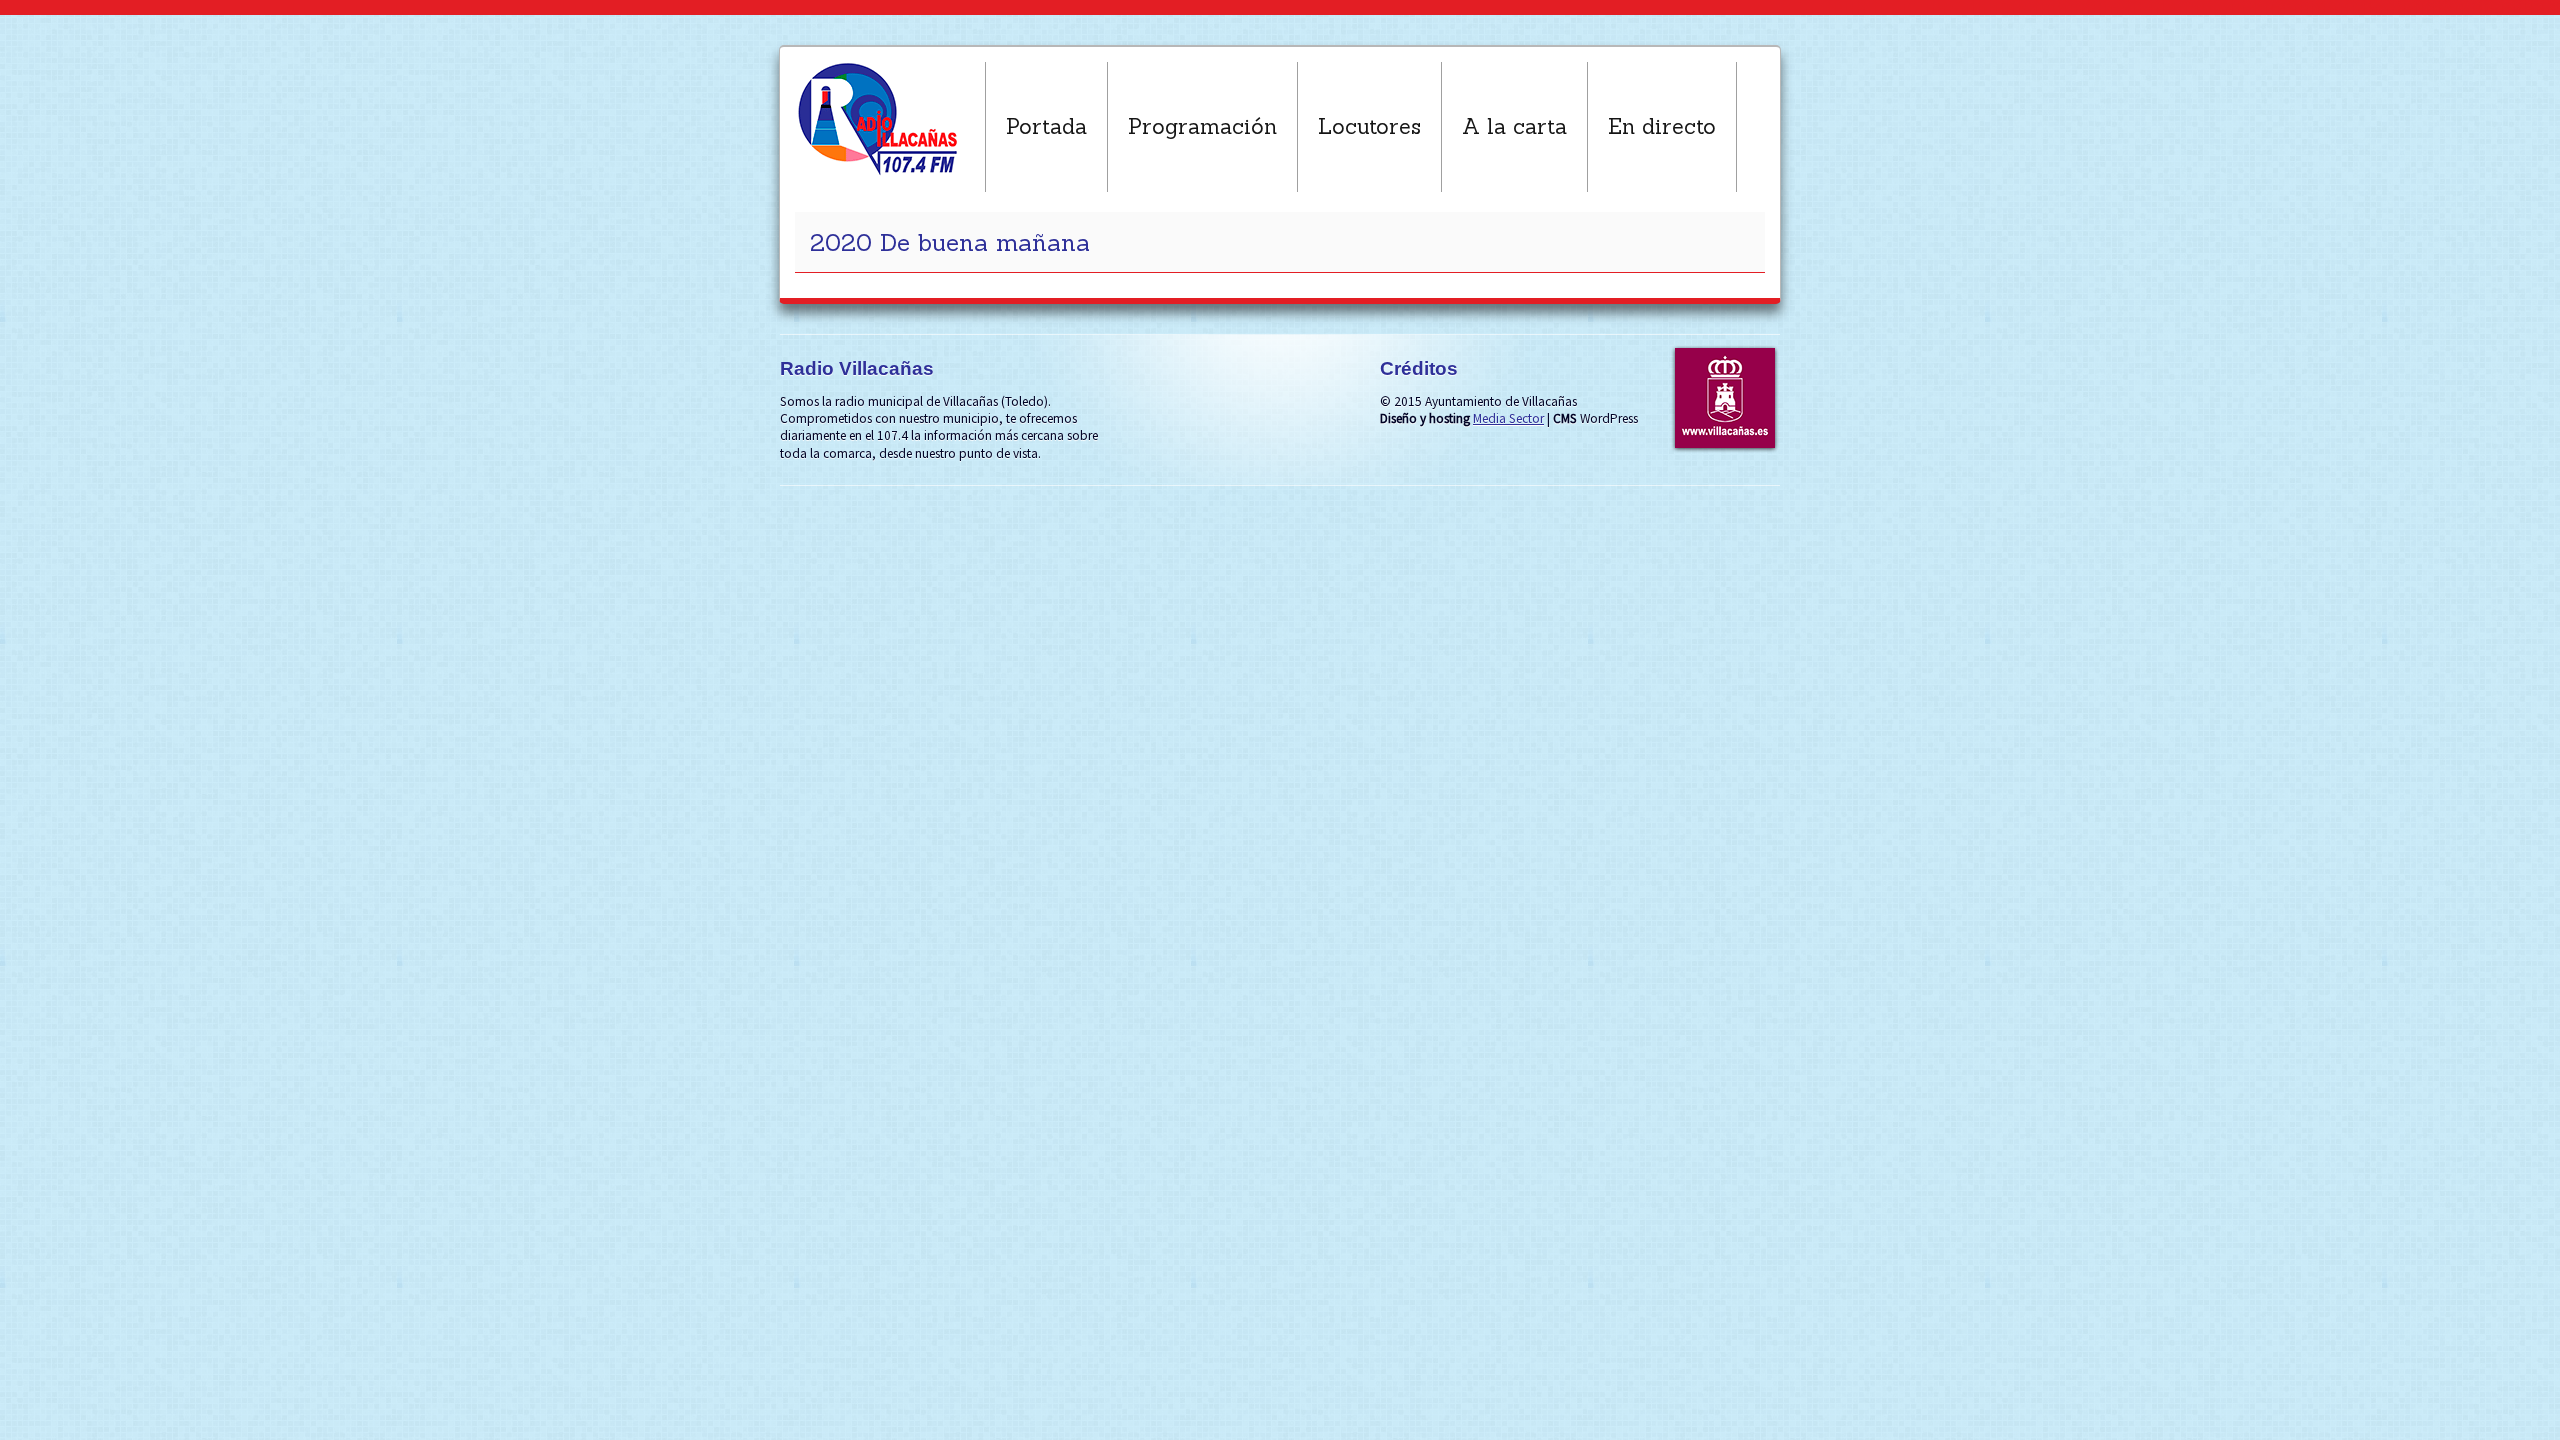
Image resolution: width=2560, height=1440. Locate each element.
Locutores (1369, 126)
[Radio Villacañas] (890, 119)
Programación (1202, 126)
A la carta (1514, 126)
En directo (1662, 126)
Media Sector (1508, 418)
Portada (1046, 126)
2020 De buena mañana (950, 242)
